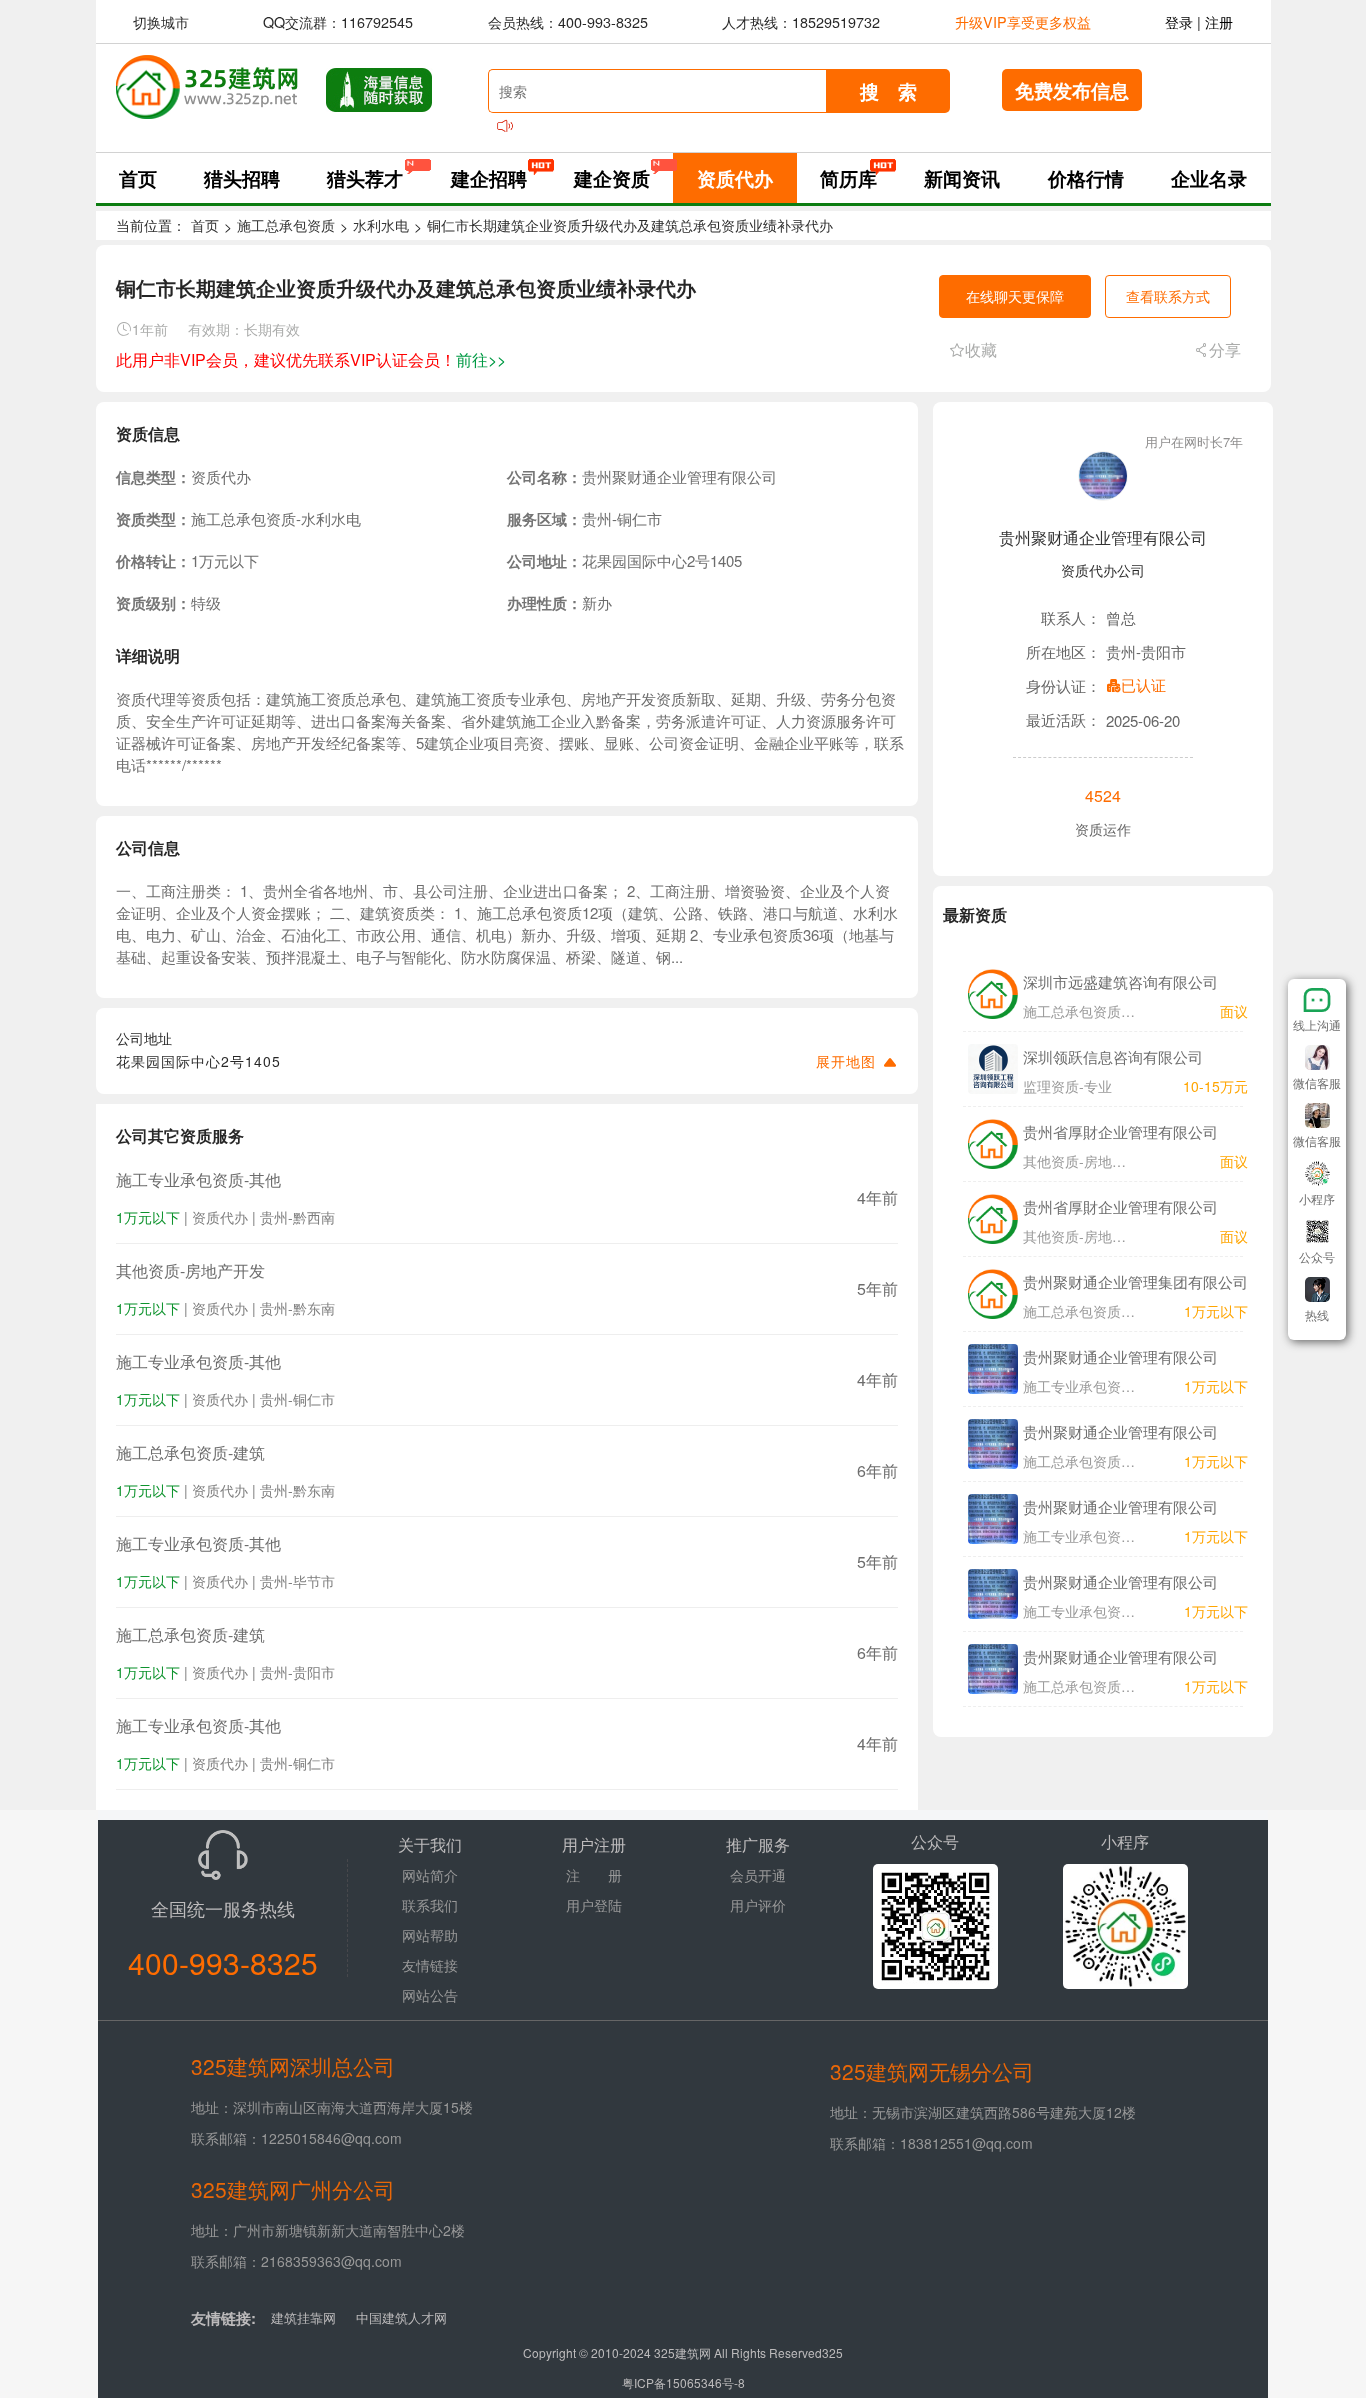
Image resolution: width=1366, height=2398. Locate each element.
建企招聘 (489, 178)
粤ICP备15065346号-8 (683, 2382)
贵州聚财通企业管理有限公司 (1103, 537)
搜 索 (888, 91)
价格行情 (1086, 178)
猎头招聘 (242, 178)
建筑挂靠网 (303, 2317)
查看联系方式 (1168, 296)
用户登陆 (594, 1905)
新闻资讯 (962, 178)
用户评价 (758, 1905)
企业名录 (1209, 178)
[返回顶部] (1317, 1335)
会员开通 (758, 1875)
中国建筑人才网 (401, 2317)
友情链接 (430, 1965)
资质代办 (735, 178)
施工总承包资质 (286, 225)
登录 (1179, 21)
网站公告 (430, 1995)
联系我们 (430, 1905)
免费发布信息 (1072, 90)
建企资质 (612, 178)
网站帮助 (430, 1935)
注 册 (594, 1875)
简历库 (848, 178)
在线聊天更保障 (1015, 296)
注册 (1219, 21)
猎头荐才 (365, 178)
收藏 (981, 349)
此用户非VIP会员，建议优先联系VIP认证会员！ (311, 359)
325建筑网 (682, 2352)
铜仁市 (639, 518)
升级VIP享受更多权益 (1023, 21)
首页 (138, 178)
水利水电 (381, 225)
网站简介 (430, 1875)
